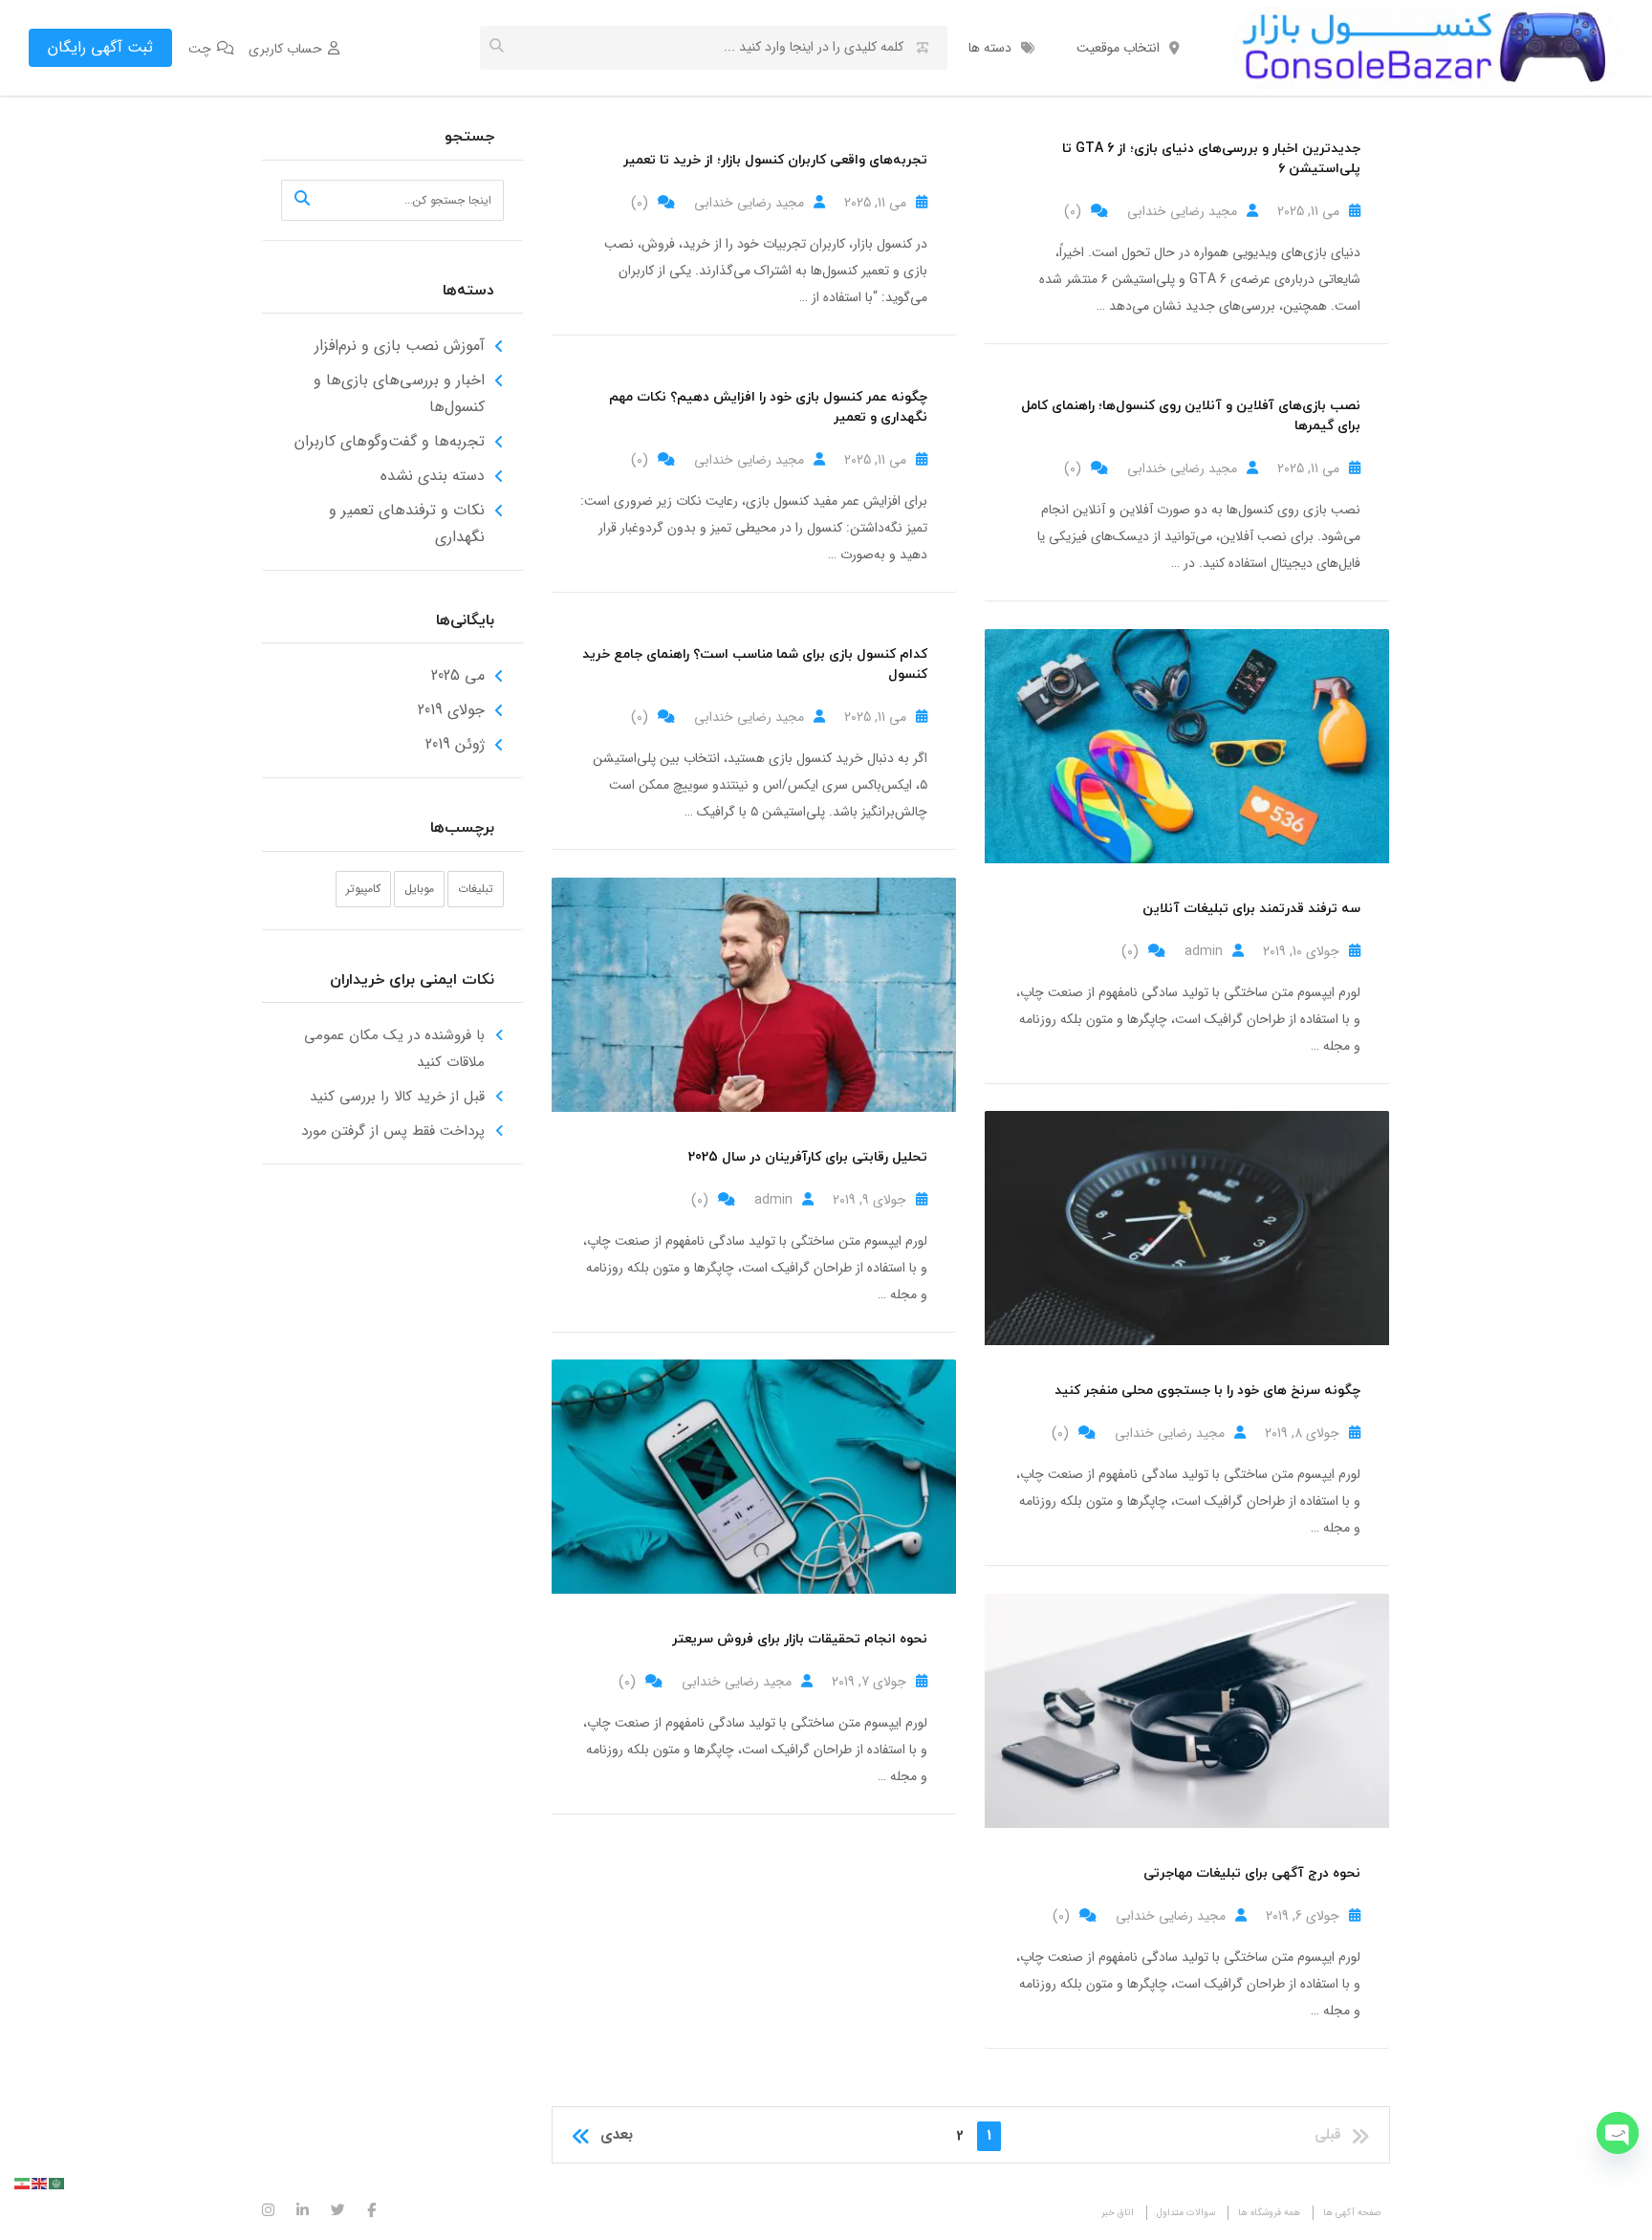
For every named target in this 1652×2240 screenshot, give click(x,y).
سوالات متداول (1186, 2213)
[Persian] (23, 2183)
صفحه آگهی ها (1352, 2213)
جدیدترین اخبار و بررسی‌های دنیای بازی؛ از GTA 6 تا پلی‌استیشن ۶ (1211, 159)
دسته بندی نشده (433, 476)
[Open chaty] (1618, 2133)
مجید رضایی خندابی (749, 203)
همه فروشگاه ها (1269, 2213)
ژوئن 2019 (455, 744)
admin (1204, 951)
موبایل (419, 889)
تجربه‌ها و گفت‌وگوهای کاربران (390, 441)
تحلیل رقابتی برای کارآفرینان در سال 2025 (808, 1157)
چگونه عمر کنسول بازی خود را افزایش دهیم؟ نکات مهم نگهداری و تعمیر (768, 407)
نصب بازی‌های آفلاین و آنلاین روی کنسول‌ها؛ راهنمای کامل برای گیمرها (1191, 416)
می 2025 (458, 675)
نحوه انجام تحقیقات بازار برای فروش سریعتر (800, 1639)
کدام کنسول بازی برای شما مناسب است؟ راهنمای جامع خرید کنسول (755, 664)
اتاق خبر (1118, 2213)
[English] (40, 2183)
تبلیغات (476, 889)
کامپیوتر (363, 889)
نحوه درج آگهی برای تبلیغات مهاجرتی (1252, 1873)
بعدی (617, 2135)
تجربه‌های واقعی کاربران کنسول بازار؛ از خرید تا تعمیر (775, 160)
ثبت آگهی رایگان (100, 47)
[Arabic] (57, 2183)
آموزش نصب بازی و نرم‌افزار (400, 346)
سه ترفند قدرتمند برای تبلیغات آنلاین (1251, 909)
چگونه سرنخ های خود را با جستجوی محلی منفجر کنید (1207, 1391)
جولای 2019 (451, 710)
